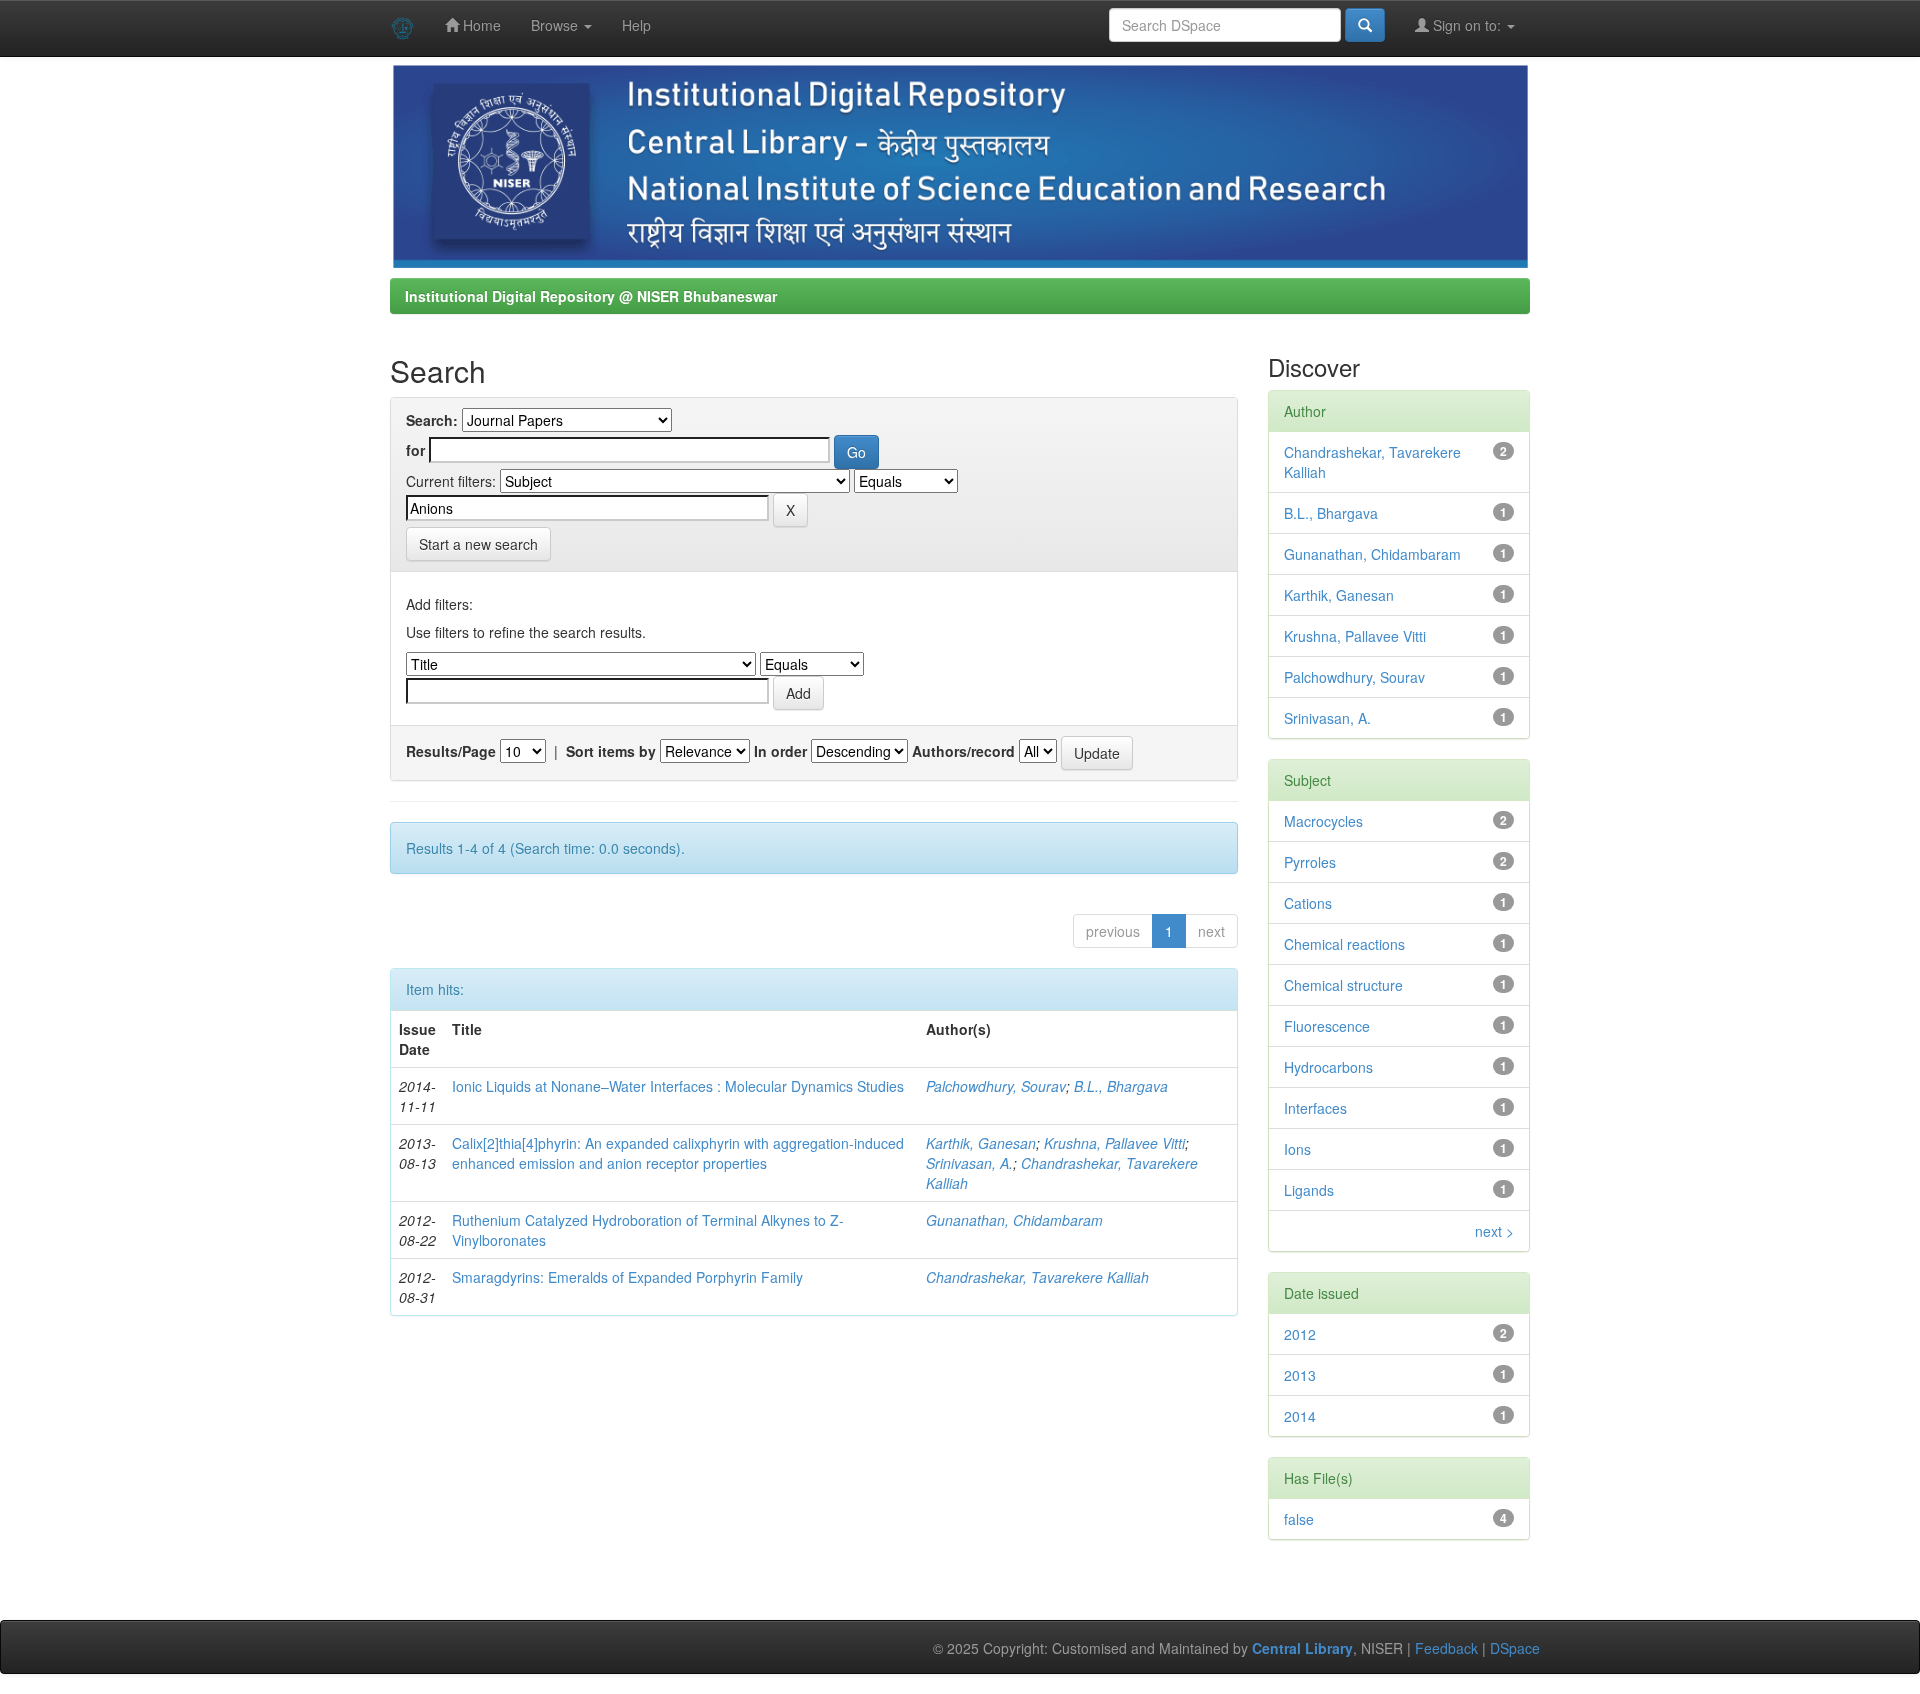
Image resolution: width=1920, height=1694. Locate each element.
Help (636, 25)
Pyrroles (1310, 862)
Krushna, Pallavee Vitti (1114, 1143)
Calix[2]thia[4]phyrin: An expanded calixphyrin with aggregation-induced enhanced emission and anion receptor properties (678, 1153)
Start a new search (478, 544)
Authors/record (963, 751)
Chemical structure (1343, 985)
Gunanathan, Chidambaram (1014, 1220)
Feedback (1446, 1648)
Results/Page (451, 751)
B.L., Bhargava (1121, 1086)
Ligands (1309, 1190)
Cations (1308, 903)
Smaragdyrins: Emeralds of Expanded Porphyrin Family (627, 1277)
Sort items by (611, 751)
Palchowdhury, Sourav (996, 1086)
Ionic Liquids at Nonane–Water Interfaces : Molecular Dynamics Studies (678, 1086)
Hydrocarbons (1328, 1067)
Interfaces (1315, 1108)
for (415, 450)
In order (780, 751)
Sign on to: (1467, 25)
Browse (556, 25)
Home (480, 25)
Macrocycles (1323, 821)
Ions (1297, 1149)
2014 (1300, 1416)
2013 (1300, 1375)
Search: (432, 420)
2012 (1300, 1334)
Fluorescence (1327, 1026)
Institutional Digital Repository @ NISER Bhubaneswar (591, 296)
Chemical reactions (1344, 944)
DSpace (1515, 1648)
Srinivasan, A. (969, 1163)
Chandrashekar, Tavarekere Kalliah (1037, 1277)
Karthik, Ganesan (981, 1143)
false (1299, 1519)
